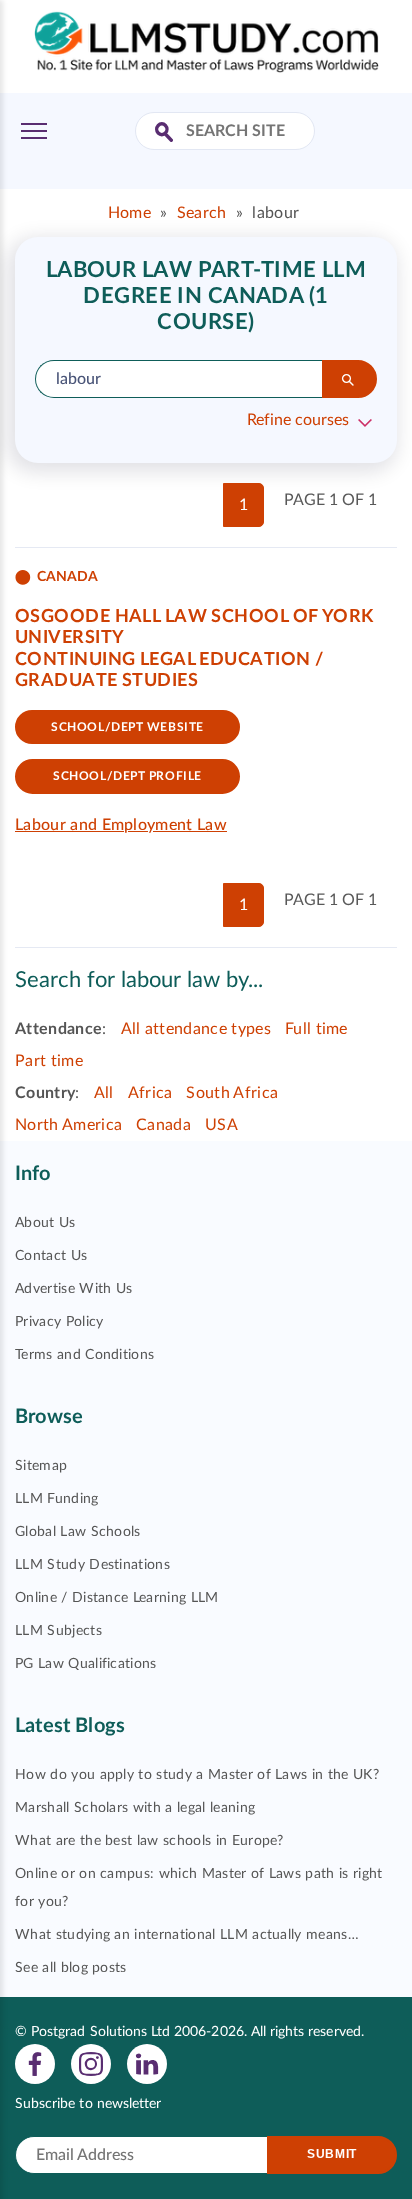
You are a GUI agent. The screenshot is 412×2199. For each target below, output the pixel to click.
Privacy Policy (59, 1322)
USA (221, 1125)
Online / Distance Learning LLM (117, 1598)
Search (202, 213)
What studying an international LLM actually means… (187, 1935)
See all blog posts (71, 1968)
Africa (150, 1093)
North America (68, 1125)
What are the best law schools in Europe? (149, 1841)
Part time (49, 1061)
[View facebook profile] (35, 2063)
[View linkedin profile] (147, 2063)
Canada (163, 1125)
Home (129, 213)
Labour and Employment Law (121, 825)
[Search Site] (166, 133)
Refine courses (298, 420)
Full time (316, 1029)
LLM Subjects (58, 1631)
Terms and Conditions (84, 1355)
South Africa (232, 1093)
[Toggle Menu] (34, 131)
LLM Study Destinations (92, 1565)
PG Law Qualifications (86, 1664)
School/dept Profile (127, 776)
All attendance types (196, 1029)
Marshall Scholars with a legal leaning (135, 1808)
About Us (45, 1223)
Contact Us (51, 1256)
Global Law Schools (78, 1532)
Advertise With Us (73, 1289)
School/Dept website (127, 727)
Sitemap (41, 1466)
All (104, 1093)
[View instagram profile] (91, 2063)
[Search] (349, 379)
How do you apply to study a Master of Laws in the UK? (197, 1775)
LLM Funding (57, 1499)
